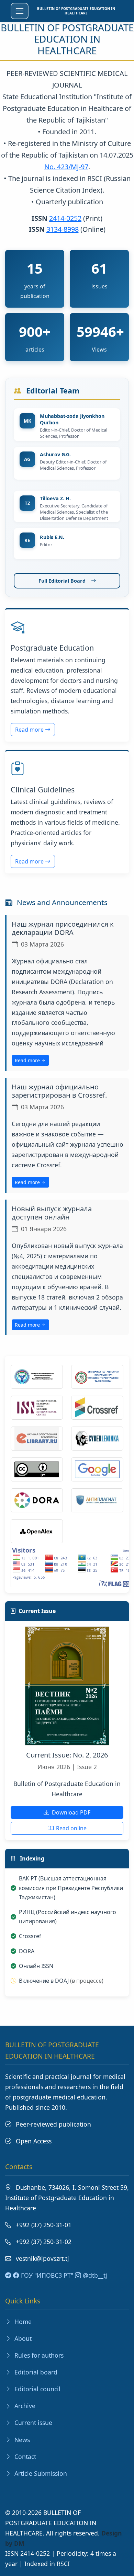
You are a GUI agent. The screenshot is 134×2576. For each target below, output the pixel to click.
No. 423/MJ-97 (66, 167)
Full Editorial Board (62, 581)
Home (22, 2322)
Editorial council (37, 2389)
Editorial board (35, 2372)
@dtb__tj (94, 2275)
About (22, 2338)
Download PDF (70, 1812)
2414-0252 (65, 218)
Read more (30, 730)
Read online (71, 1828)
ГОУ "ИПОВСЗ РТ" (46, 2275)
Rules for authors (38, 2355)
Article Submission (40, 2473)
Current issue (32, 2423)
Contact (24, 2457)
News (21, 2440)
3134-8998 (63, 229)
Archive (24, 2406)
